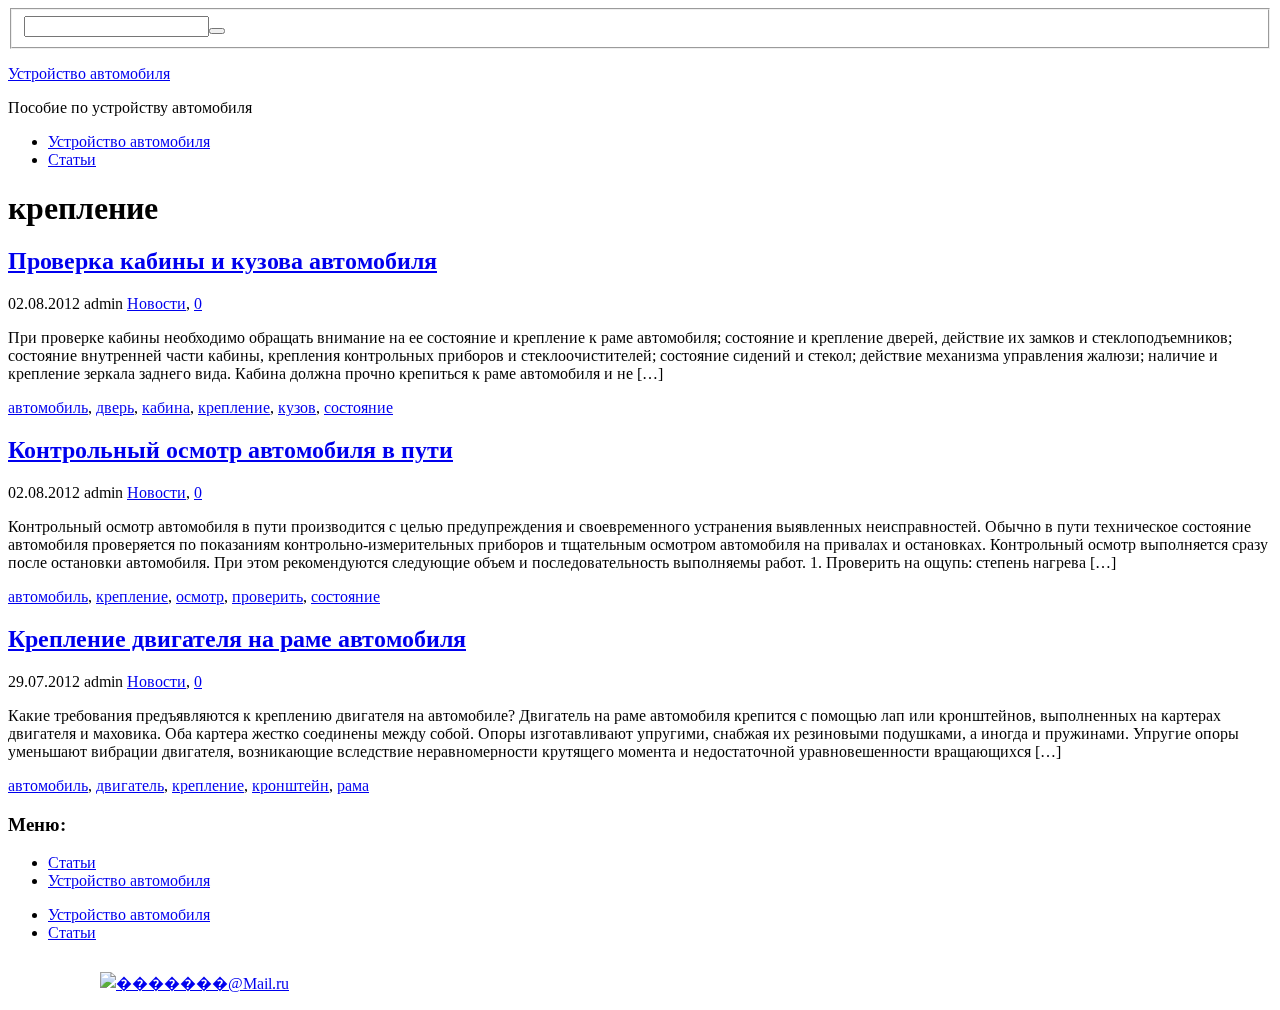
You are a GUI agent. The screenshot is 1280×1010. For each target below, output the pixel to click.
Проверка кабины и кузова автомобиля (222, 261)
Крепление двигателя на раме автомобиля (237, 639)
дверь (115, 407)
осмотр (200, 596)
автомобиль (48, 407)
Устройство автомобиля (89, 73)
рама (353, 785)
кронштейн (290, 785)
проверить (267, 596)
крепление (234, 407)
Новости (156, 303)
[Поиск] (217, 31)
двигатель (130, 785)
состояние (358, 407)
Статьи (72, 159)
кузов (297, 407)
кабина (166, 407)
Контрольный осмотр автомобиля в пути (230, 450)
